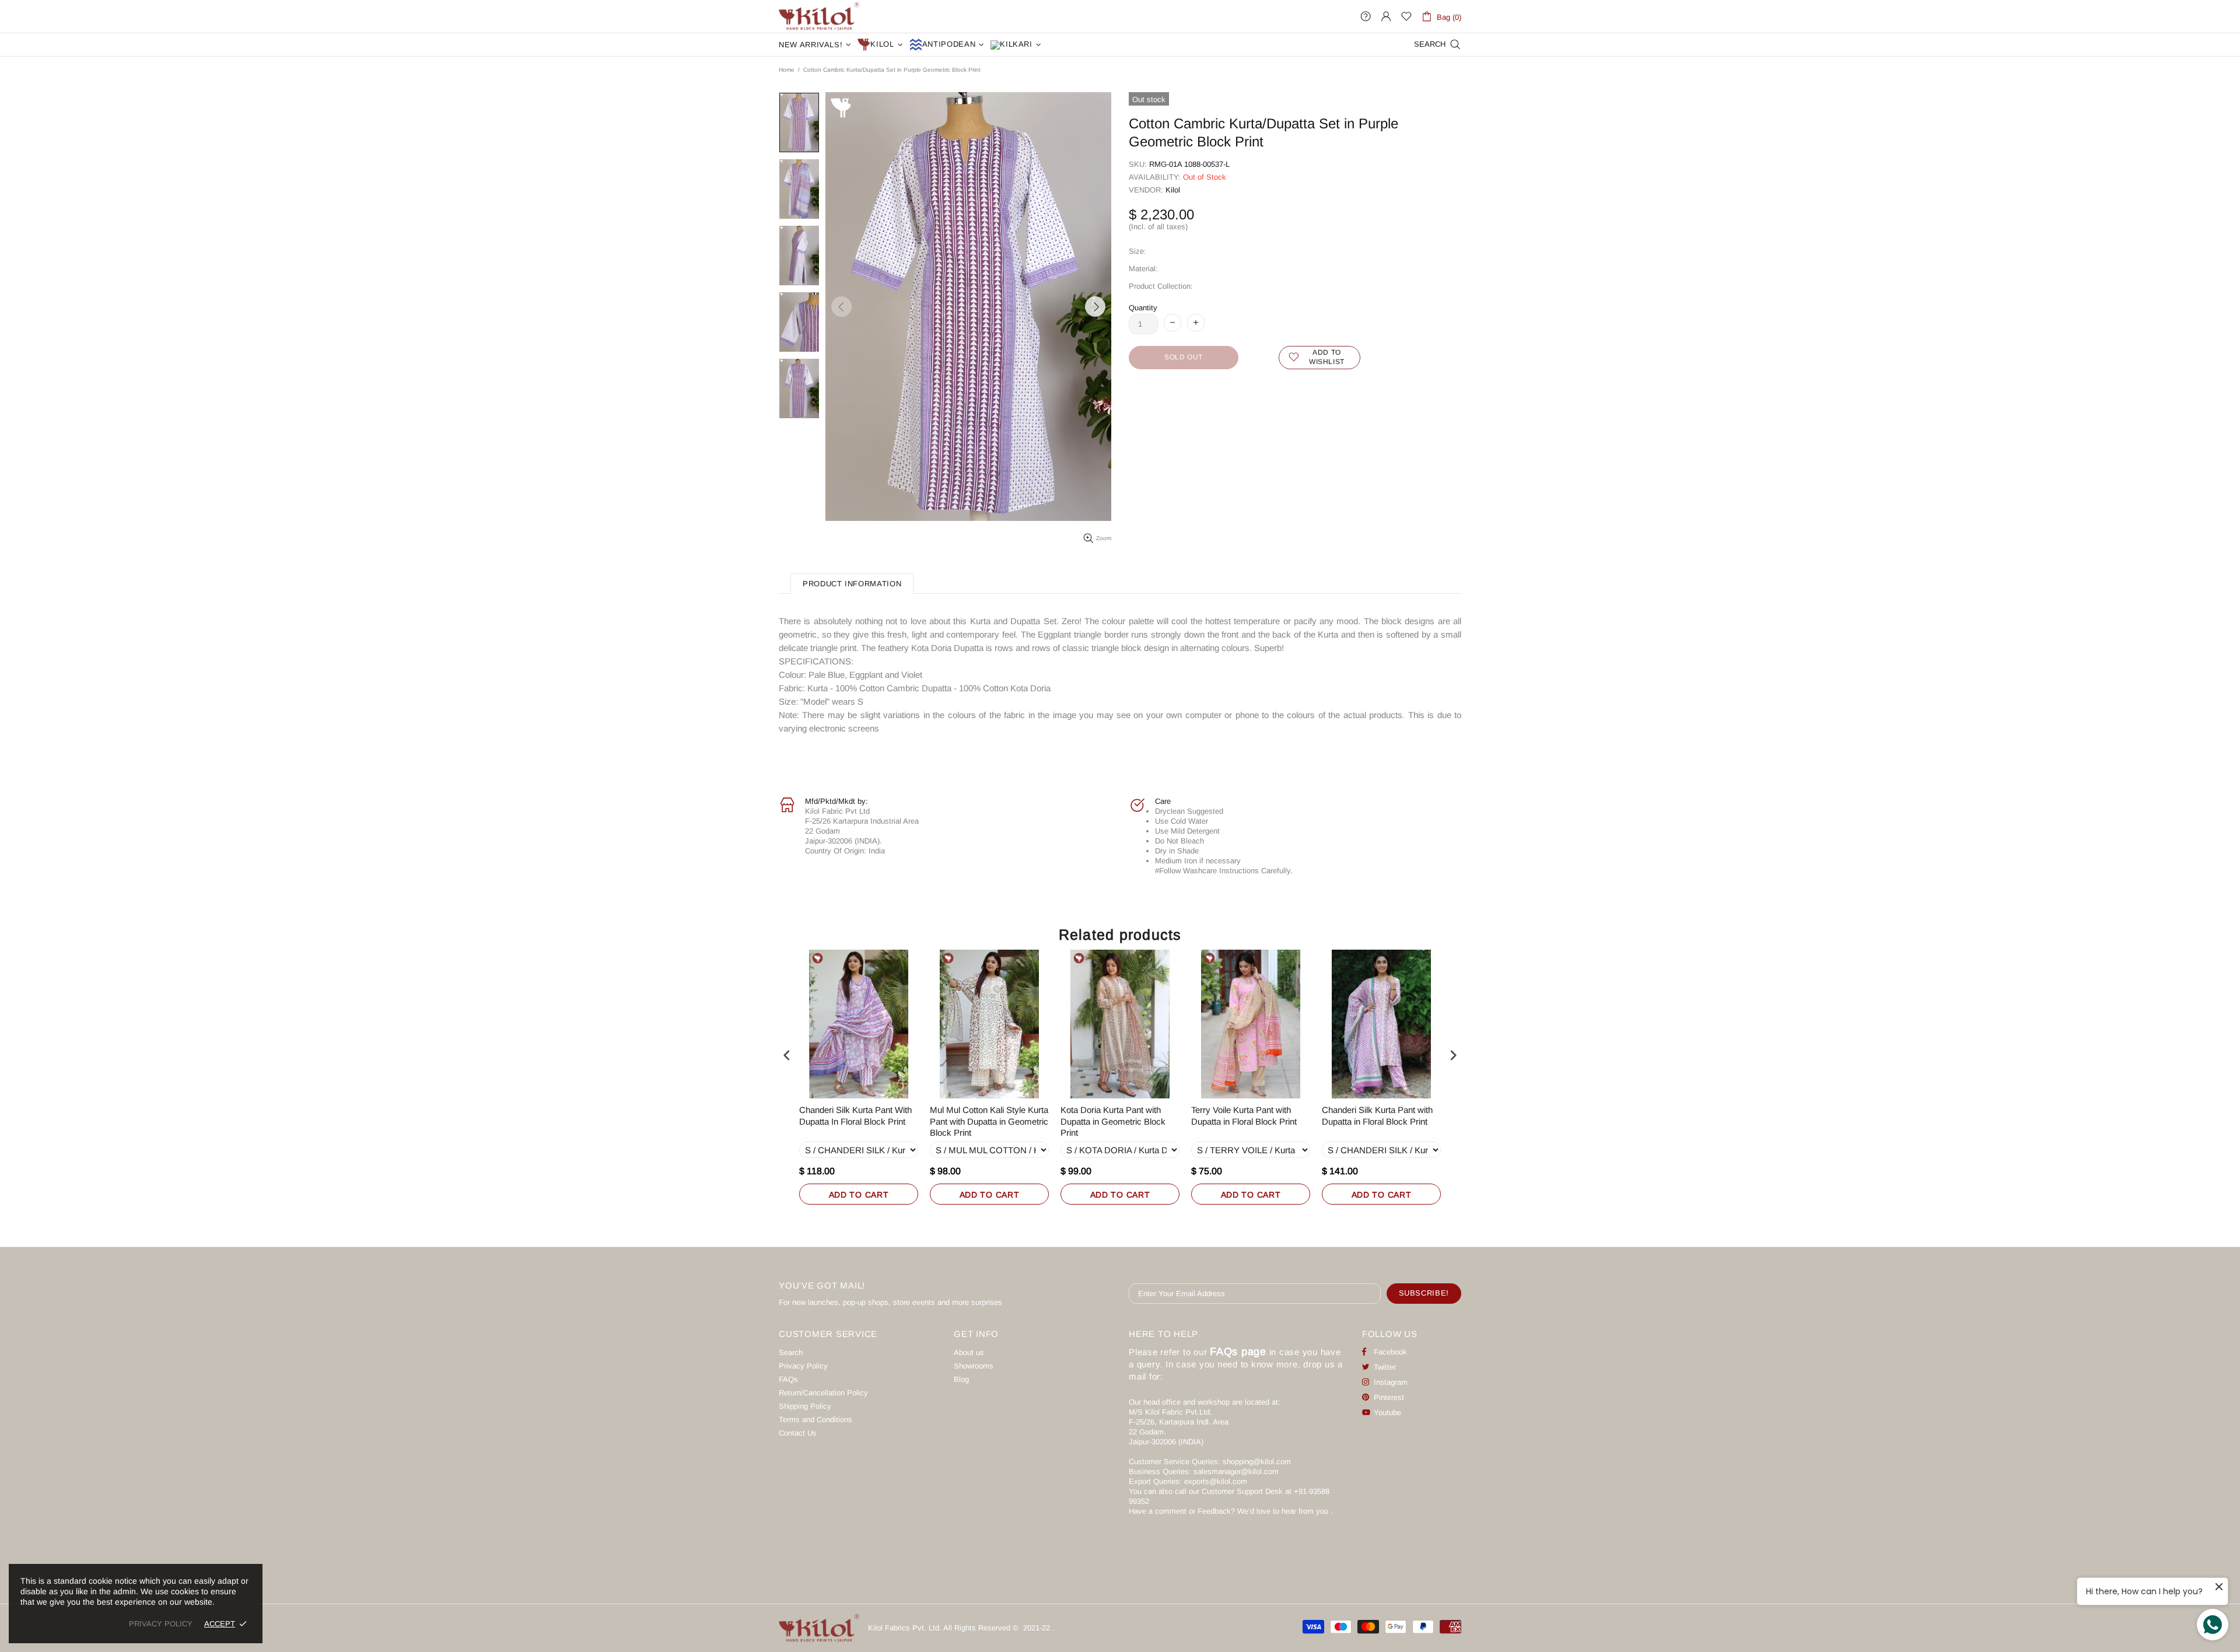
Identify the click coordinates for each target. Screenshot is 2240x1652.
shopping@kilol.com (1257, 1462)
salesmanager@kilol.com (1236, 1471)
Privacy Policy (803, 1366)
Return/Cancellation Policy (823, 1393)
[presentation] (787, 1056)
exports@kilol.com (1216, 1481)
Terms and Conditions (815, 1420)
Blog (961, 1379)
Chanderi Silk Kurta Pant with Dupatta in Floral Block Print (1377, 1116)
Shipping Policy (805, 1406)
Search (791, 1352)
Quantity (1143, 308)
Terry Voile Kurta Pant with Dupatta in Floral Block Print (1244, 1116)
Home (787, 70)
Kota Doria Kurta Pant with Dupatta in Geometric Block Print (1113, 1121)
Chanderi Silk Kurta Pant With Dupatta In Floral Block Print (855, 1116)
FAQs (788, 1379)
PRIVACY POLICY (161, 1624)
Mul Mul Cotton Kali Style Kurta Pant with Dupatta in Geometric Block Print (989, 1121)
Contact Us (798, 1433)
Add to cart (859, 1195)
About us (969, 1352)
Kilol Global (819, 16)
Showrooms (974, 1366)
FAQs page (1238, 1352)
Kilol (1173, 190)
